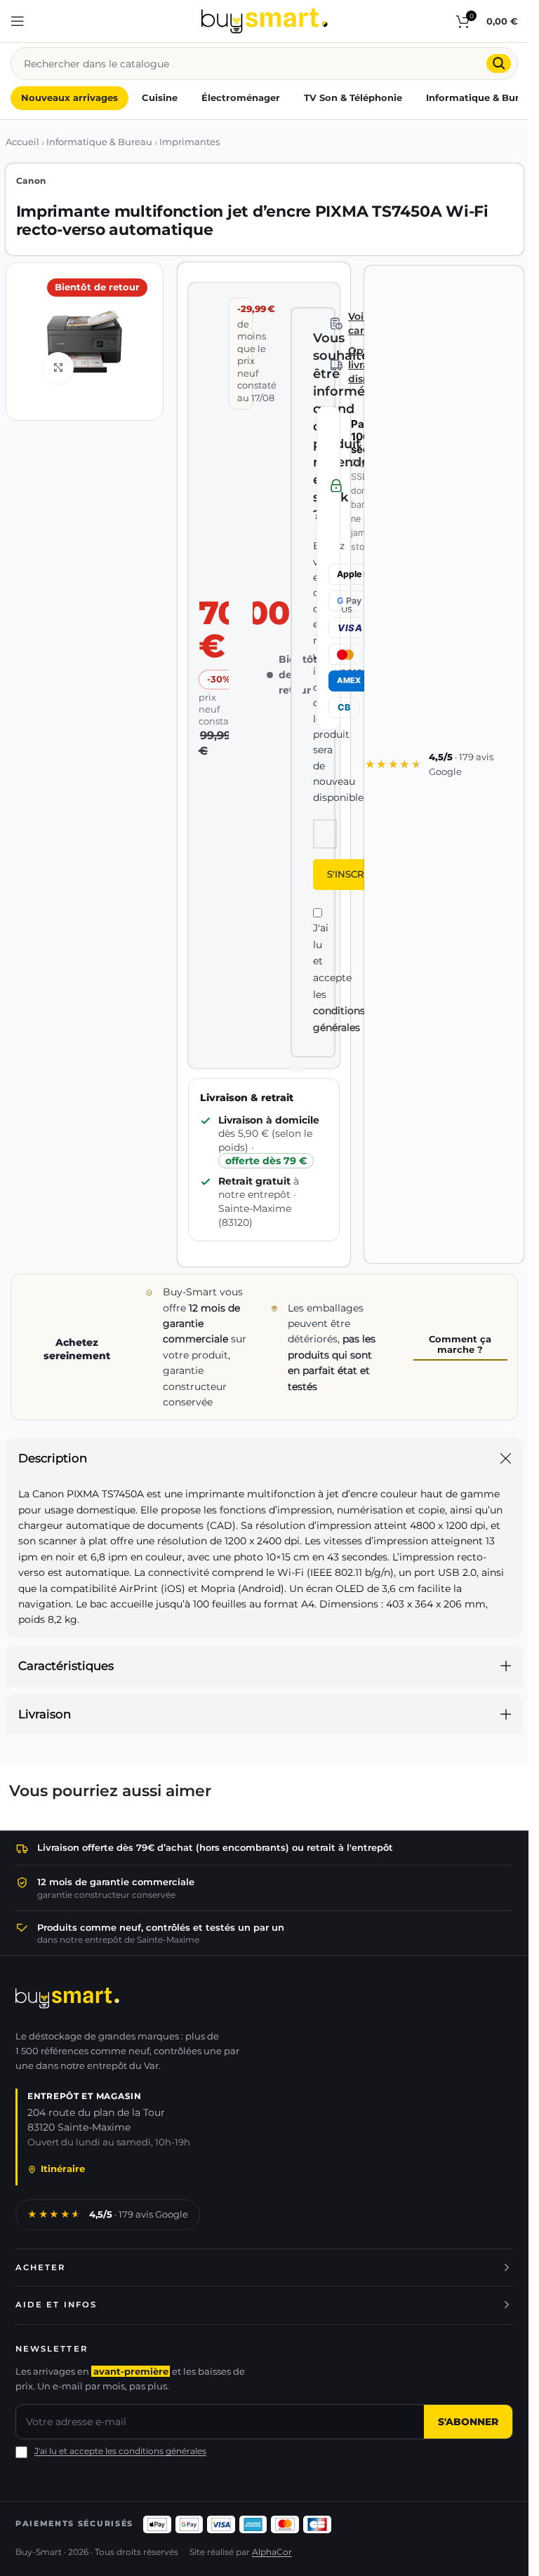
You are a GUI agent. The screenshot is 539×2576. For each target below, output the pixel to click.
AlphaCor (272, 2552)
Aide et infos (56, 2305)
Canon (32, 181)
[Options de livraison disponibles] (337, 365)
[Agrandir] (59, 368)
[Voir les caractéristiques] (337, 324)
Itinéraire (63, 2169)
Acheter (41, 2267)
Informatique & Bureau (99, 142)
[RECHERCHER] (499, 63)
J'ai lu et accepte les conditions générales (120, 2451)
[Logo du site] (265, 20)
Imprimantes (189, 142)
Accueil (22, 142)
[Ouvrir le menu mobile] (18, 21)
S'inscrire (353, 874)
